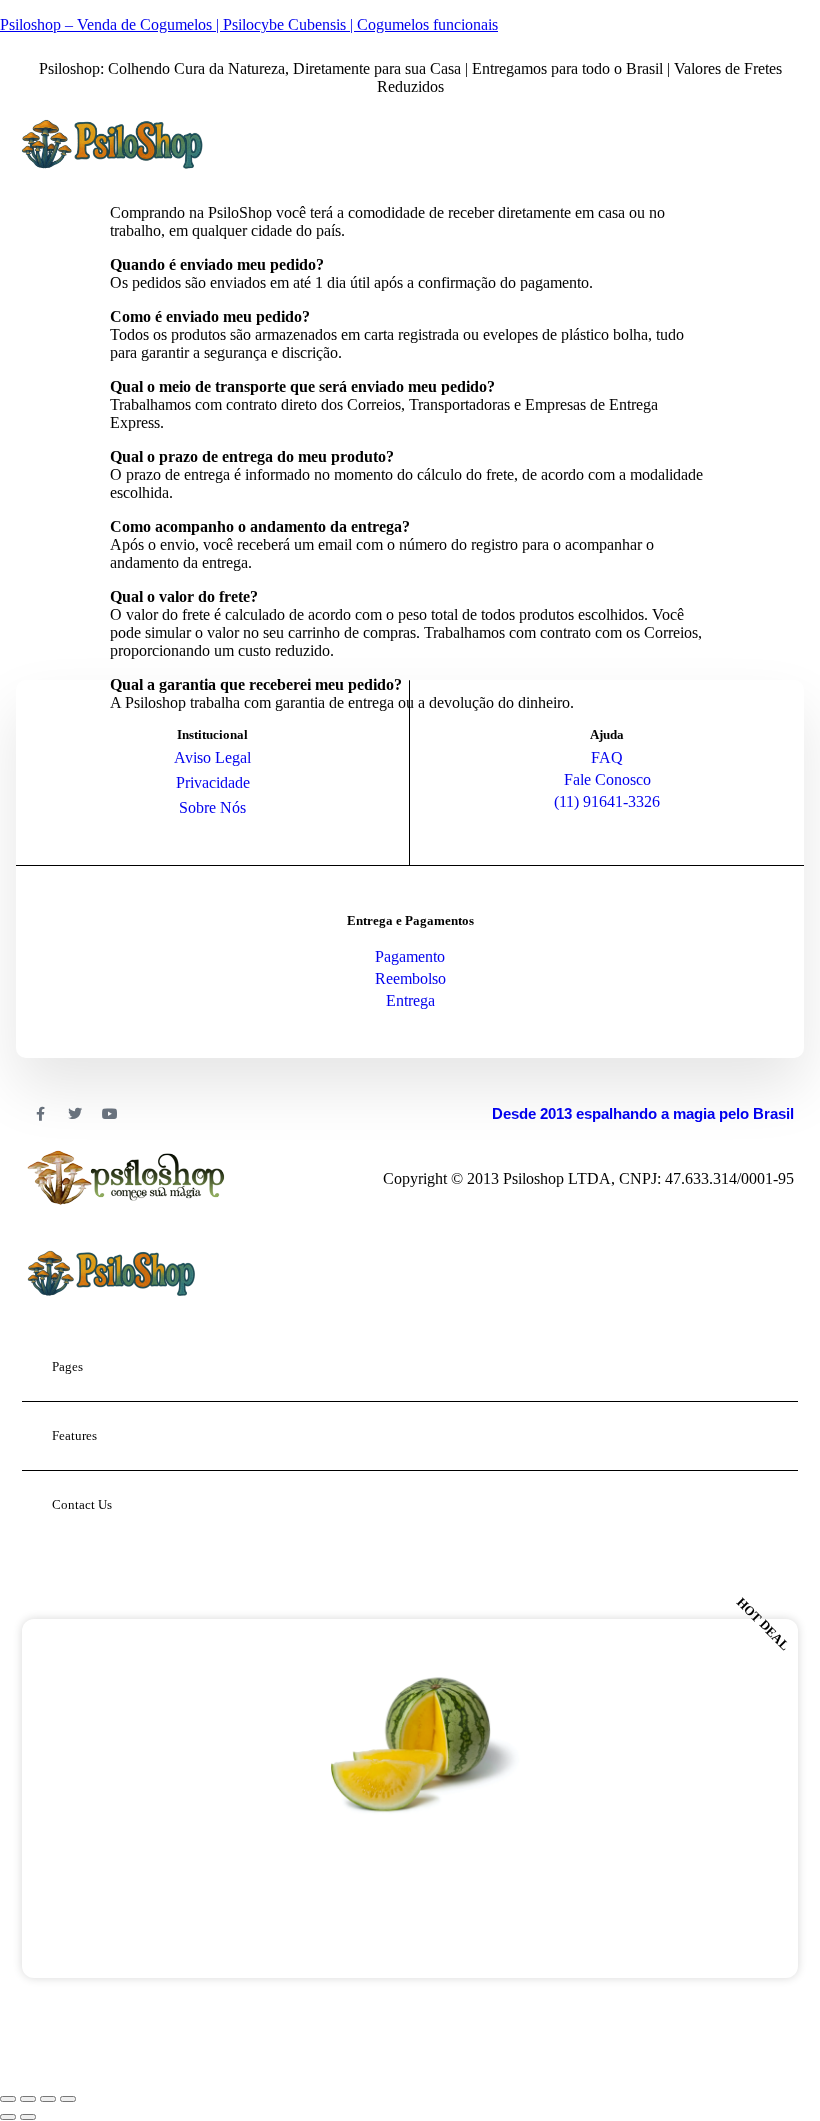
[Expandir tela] (28, 2099)
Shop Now (410, 1918)
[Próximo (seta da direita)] (28, 2117)
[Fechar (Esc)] (68, 2099)
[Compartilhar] (48, 2099)
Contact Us (82, 1504)
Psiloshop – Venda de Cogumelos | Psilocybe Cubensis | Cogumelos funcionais (249, 24)
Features (74, 1435)
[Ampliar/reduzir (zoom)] (8, 2099)
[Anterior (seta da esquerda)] (8, 2117)
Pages (67, 1366)
